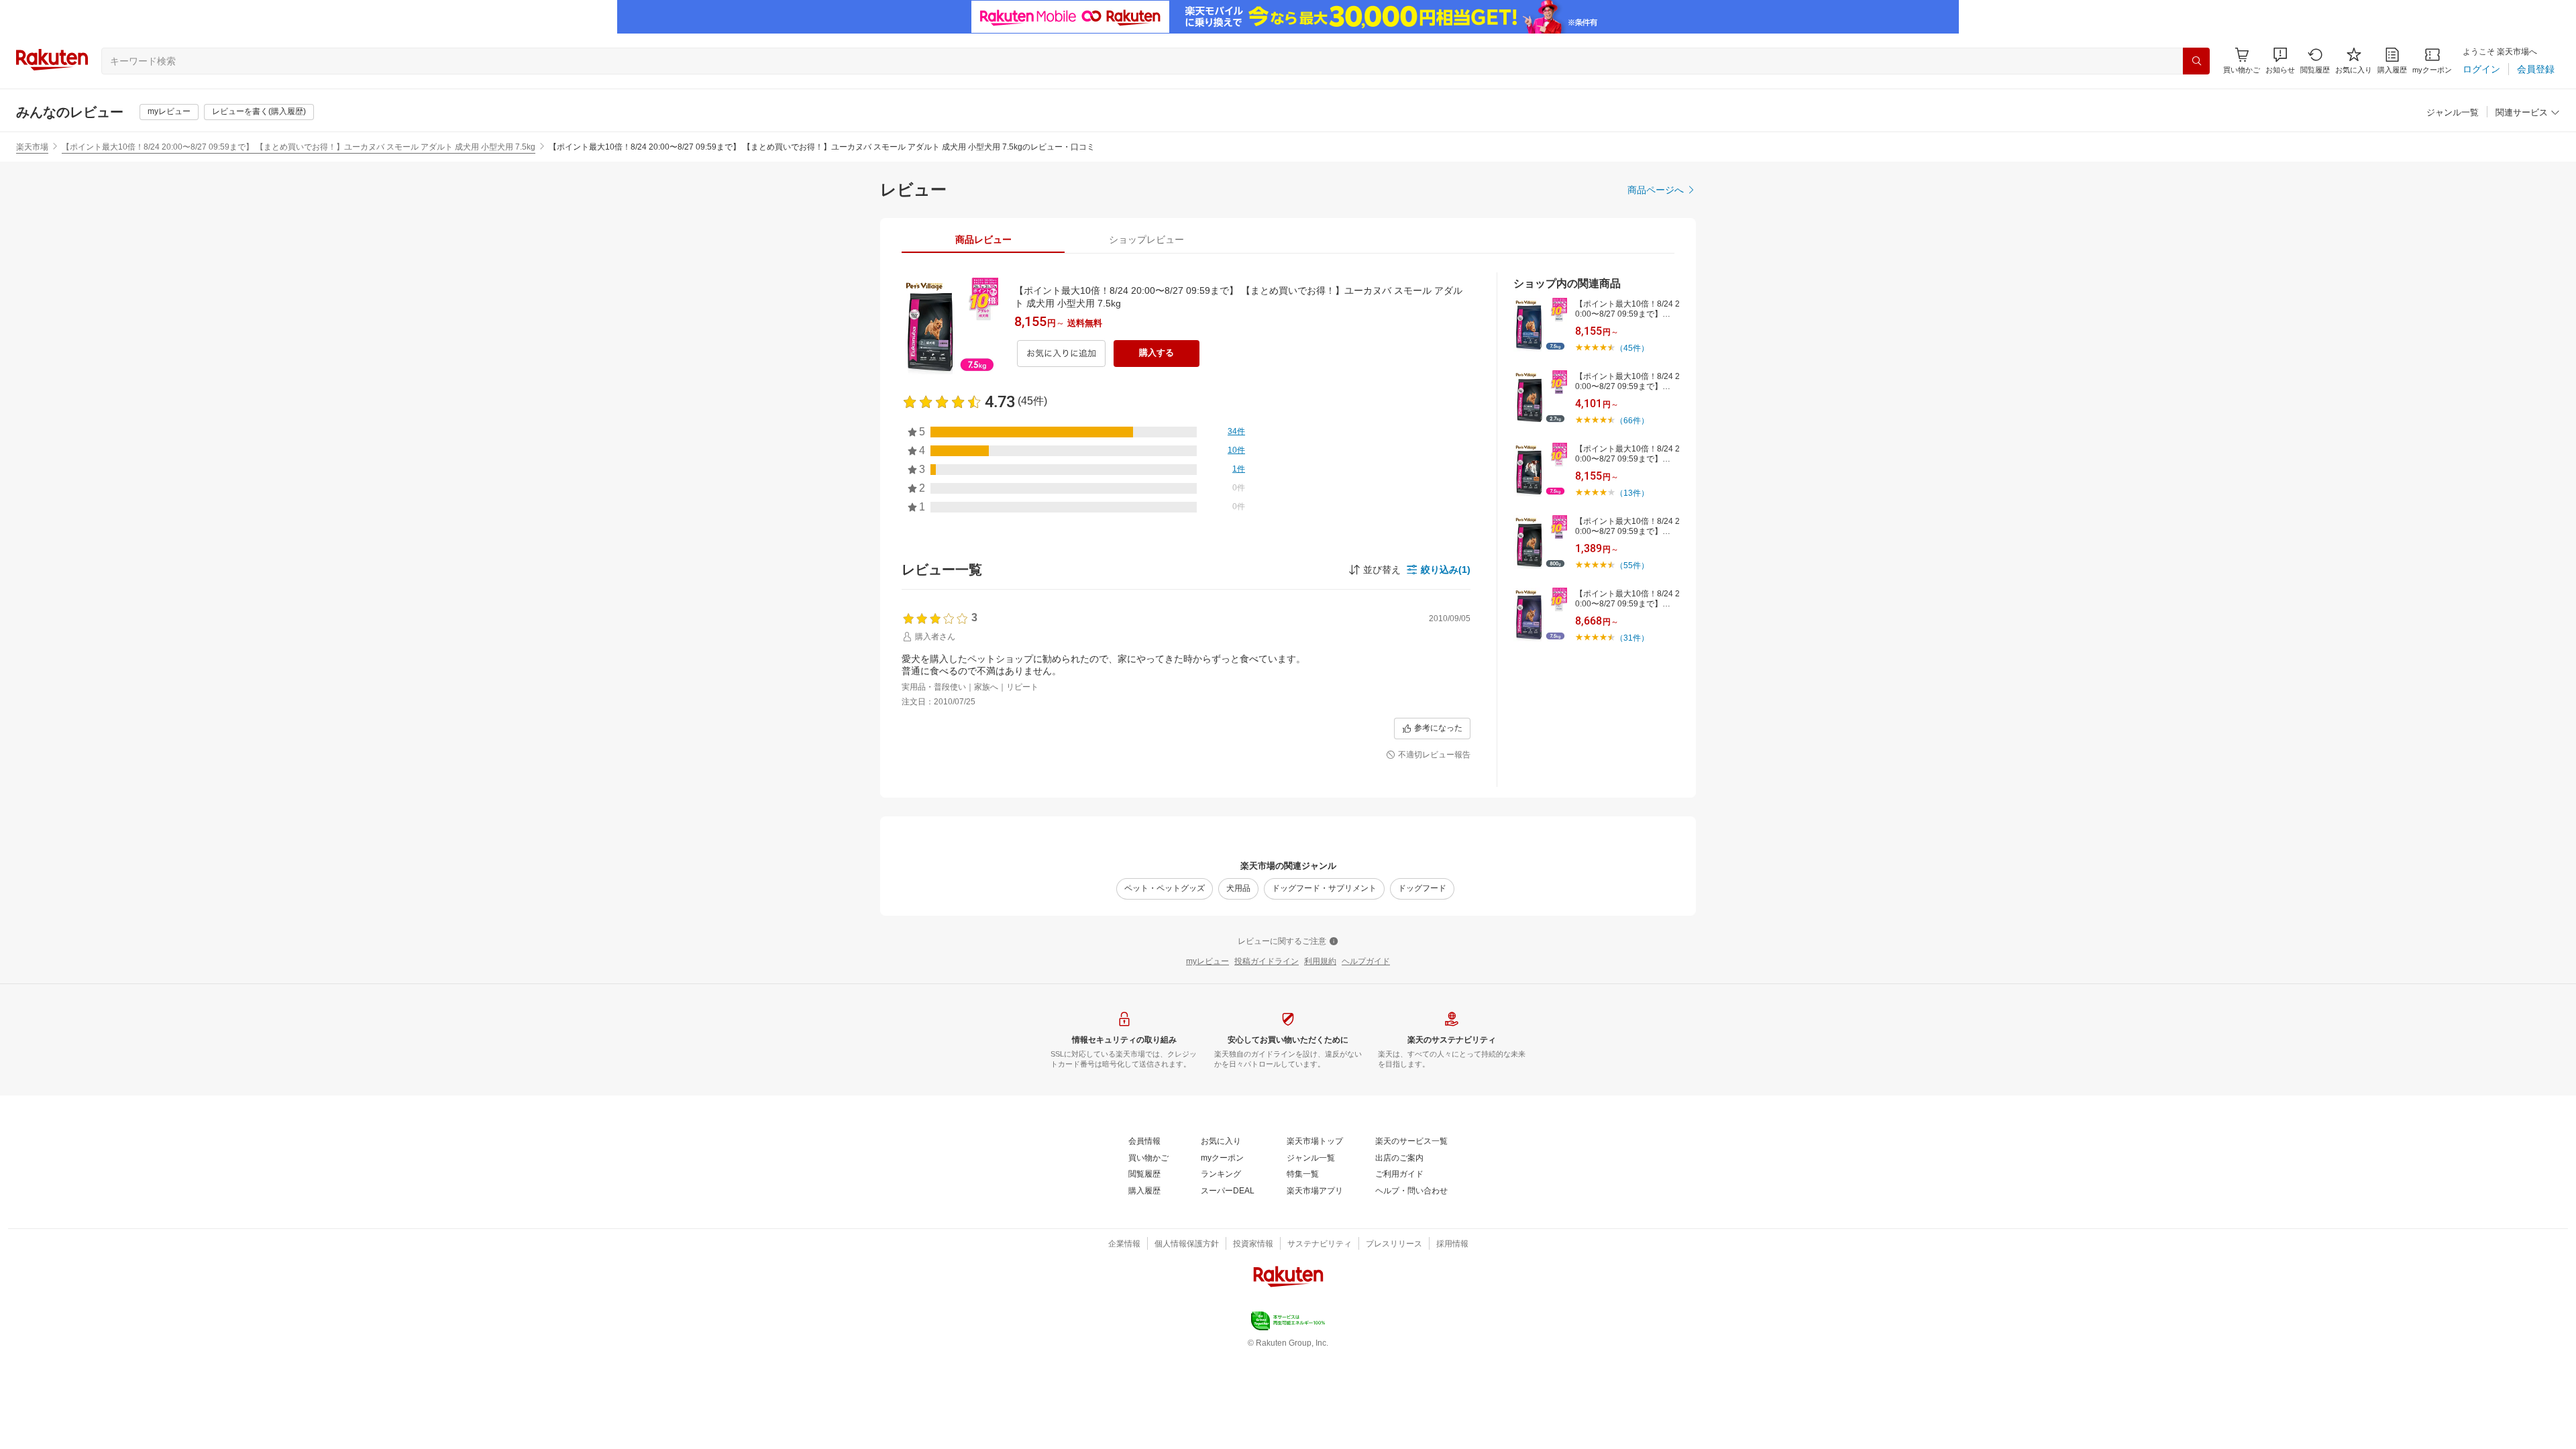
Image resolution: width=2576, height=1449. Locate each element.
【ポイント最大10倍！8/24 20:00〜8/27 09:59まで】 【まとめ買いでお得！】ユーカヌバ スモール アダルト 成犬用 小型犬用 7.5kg (299, 147)
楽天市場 (32, 147)
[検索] (2196, 61)
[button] (2280, 61)
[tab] (983, 239)
